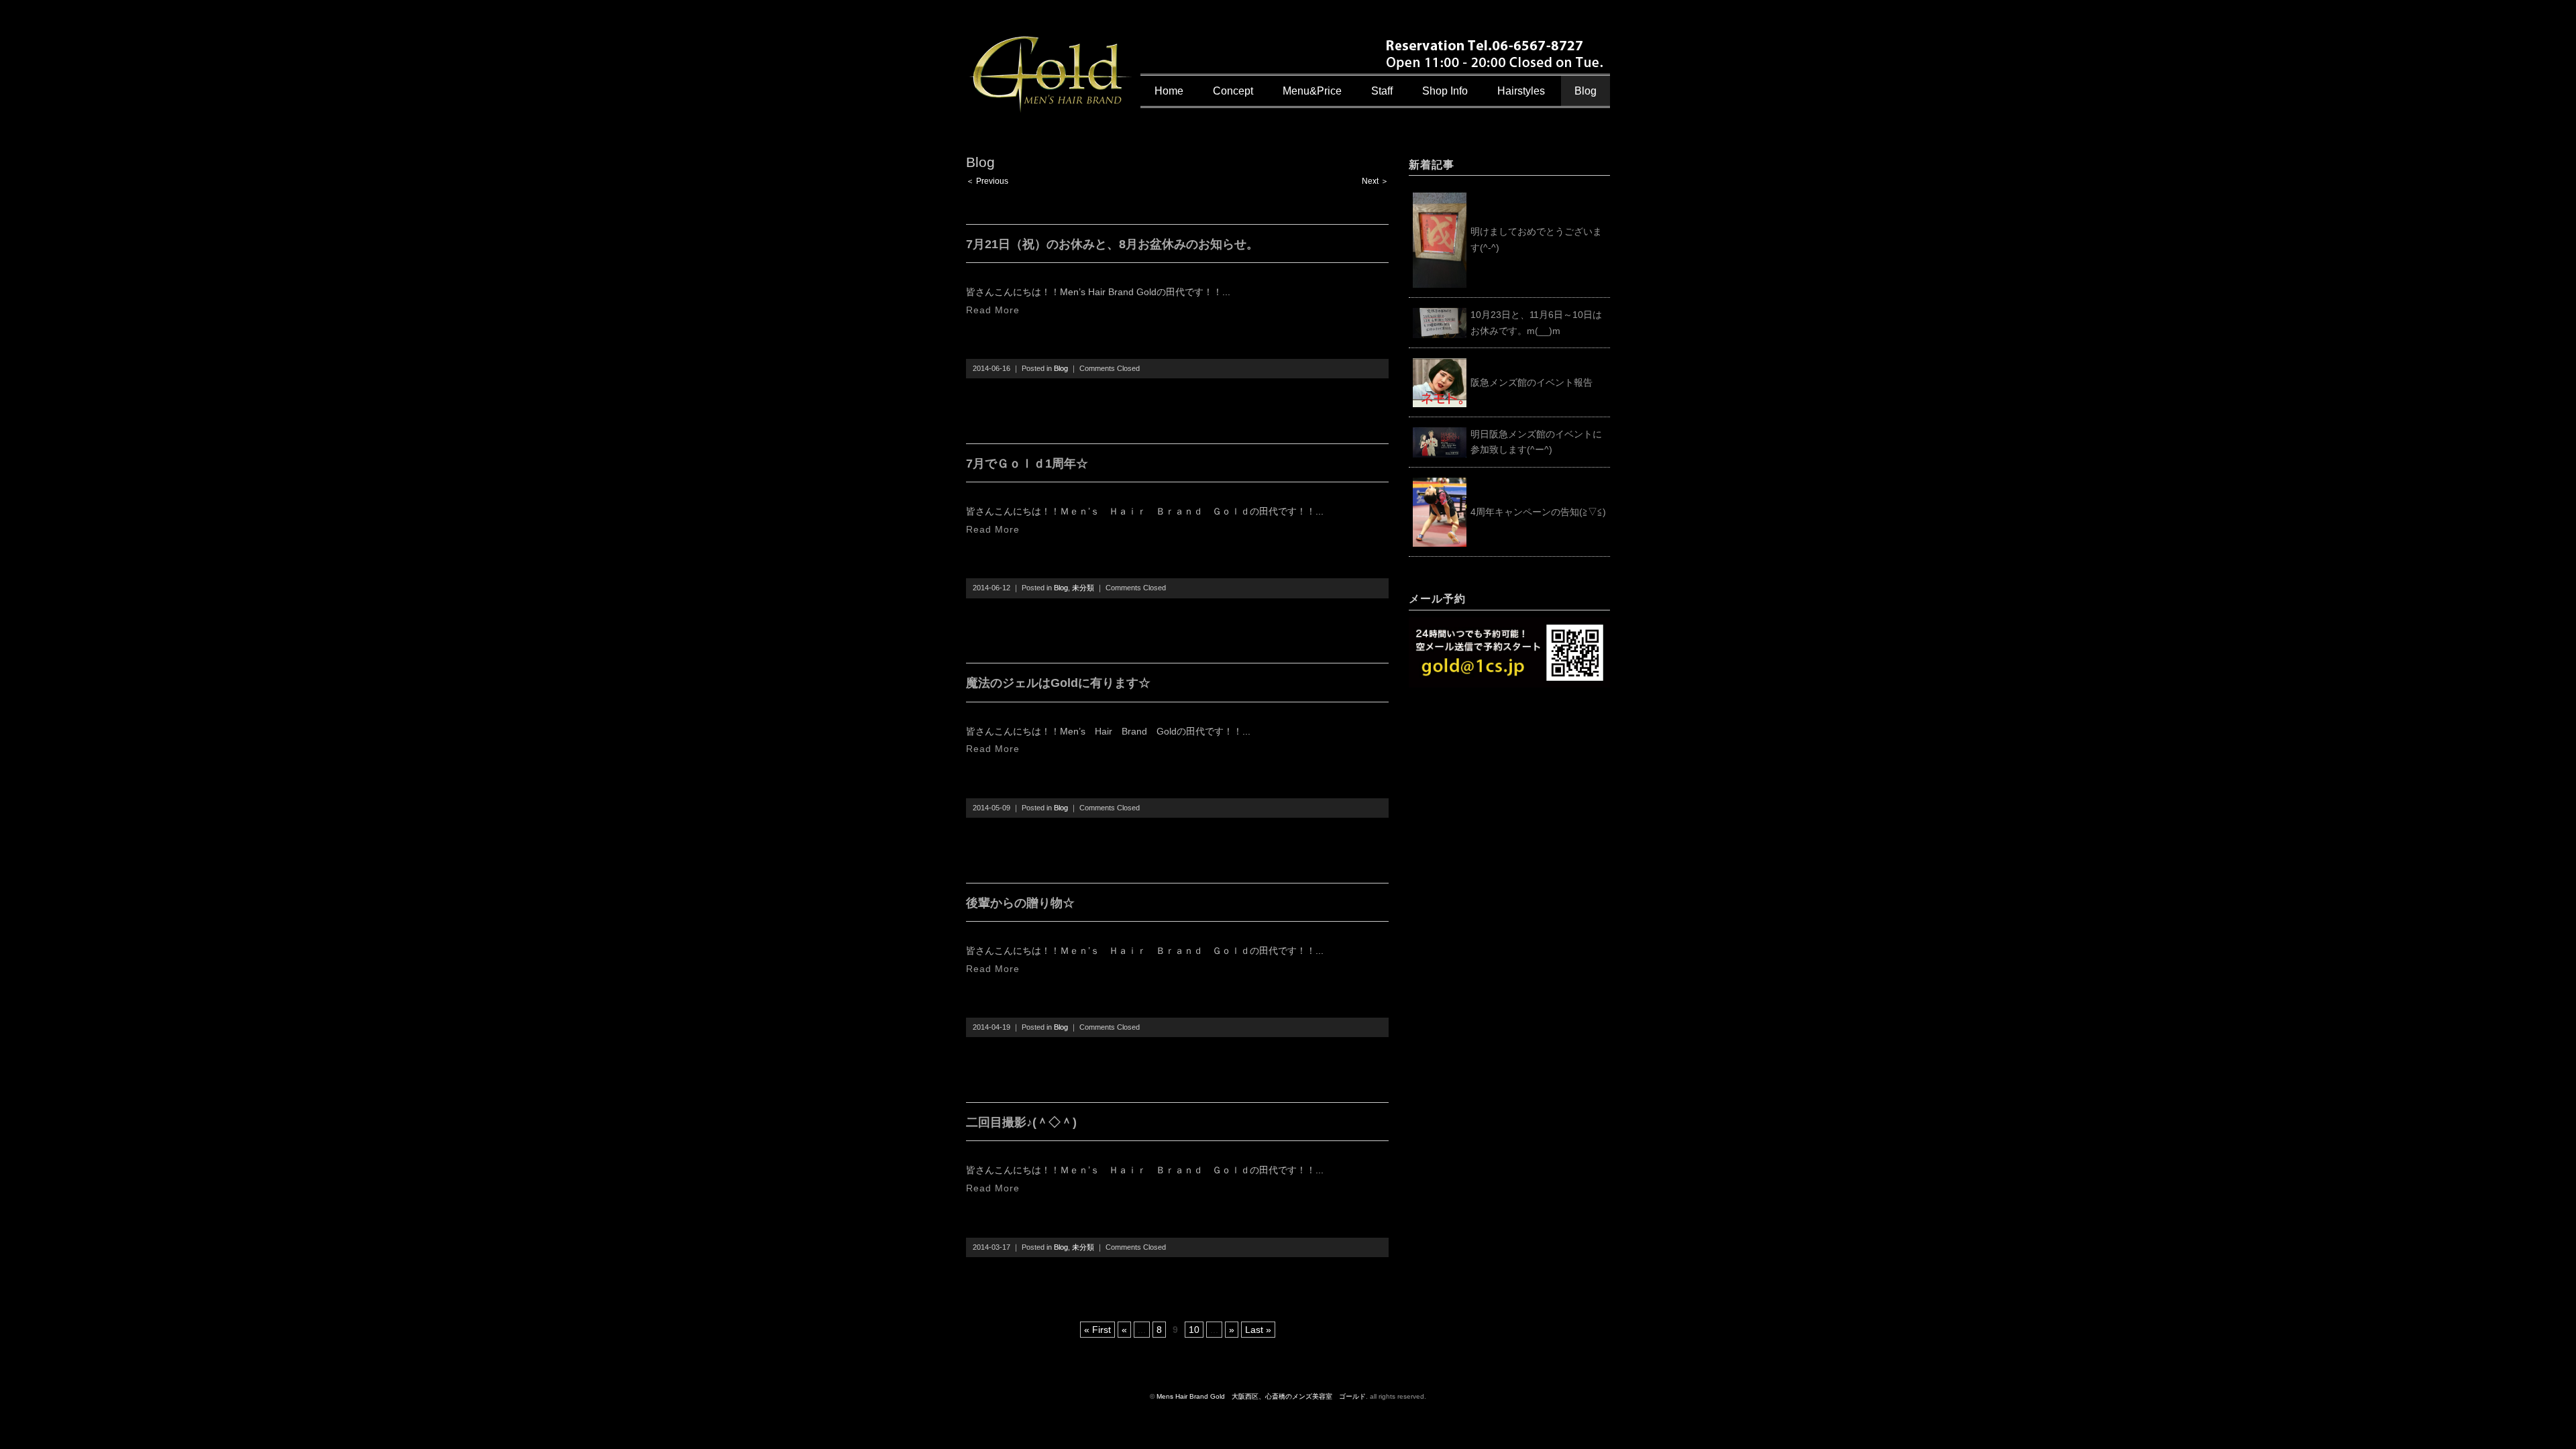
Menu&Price (1312, 91)
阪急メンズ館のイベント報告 (1532, 382)
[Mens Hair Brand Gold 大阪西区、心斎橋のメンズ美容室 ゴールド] (1051, 45)
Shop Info (1445, 91)
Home (1169, 91)
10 (1194, 1330)
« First (1097, 1330)
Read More (993, 310)
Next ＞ (1375, 181)
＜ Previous (987, 181)
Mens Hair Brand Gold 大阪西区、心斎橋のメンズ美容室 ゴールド (1261, 1396)
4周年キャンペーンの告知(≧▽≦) (1538, 512)
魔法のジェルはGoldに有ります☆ (1058, 683)
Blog (1586, 91)
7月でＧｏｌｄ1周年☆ (1027, 464)
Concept (1233, 91)
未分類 (1083, 588)
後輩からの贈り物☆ (1020, 903)
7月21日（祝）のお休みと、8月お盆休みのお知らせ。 (1112, 244)
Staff (1382, 91)
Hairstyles (1521, 91)
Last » (1258, 1330)
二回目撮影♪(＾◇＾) (1021, 1122)
